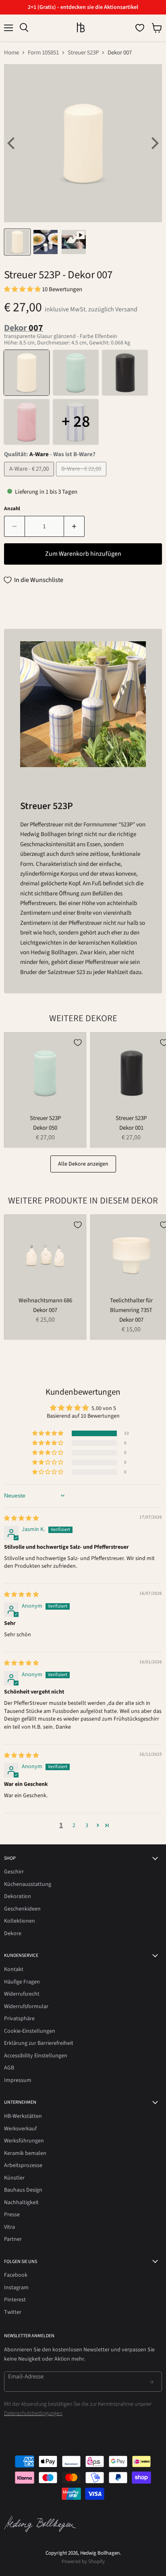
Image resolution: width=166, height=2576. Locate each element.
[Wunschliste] (140, 28)
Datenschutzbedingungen (33, 2413)
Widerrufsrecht (22, 1994)
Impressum (18, 2080)
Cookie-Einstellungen (30, 2031)
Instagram (16, 2288)
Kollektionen (20, 1921)
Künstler (14, 2178)
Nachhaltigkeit (21, 2203)
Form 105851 (43, 53)
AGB (9, 2068)
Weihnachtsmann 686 (45, 1301)
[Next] (154, 143)
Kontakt (14, 1969)
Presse (12, 2215)
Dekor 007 (45, 1310)
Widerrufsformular (26, 2007)
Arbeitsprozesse (23, 2165)
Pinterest (15, 2300)
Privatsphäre (19, 2019)
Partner (13, 2239)
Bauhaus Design (23, 2190)
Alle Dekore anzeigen (83, 1164)
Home (11, 53)
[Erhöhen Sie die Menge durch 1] (74, 526)
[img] (21, 1518)
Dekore (13, 1934)
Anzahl (12, 509)
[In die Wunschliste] (78, 1043)
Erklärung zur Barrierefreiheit (39, 2043)
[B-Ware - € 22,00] (82, 479)
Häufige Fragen (22, 1982)
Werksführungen (24, 2141)
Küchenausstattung (28, 1884)
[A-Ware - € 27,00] (30, 479)
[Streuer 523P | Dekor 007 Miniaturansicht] (17, 242)
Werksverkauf (20, 2129)
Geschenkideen (22, 1909)
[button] (23, 289)
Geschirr (14, 1872)
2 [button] (74, 1825)
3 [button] (87, 1825)
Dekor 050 (45, 1128)
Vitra (9, 2227)
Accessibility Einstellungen (36, 2056)
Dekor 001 (131, 1128)
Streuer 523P (83, 53)
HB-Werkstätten (23, 2116)
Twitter (13, 2312)
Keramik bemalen (25, 2153)
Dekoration (18, 1896)
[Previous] (12, 143)
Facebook (16, 2275)
